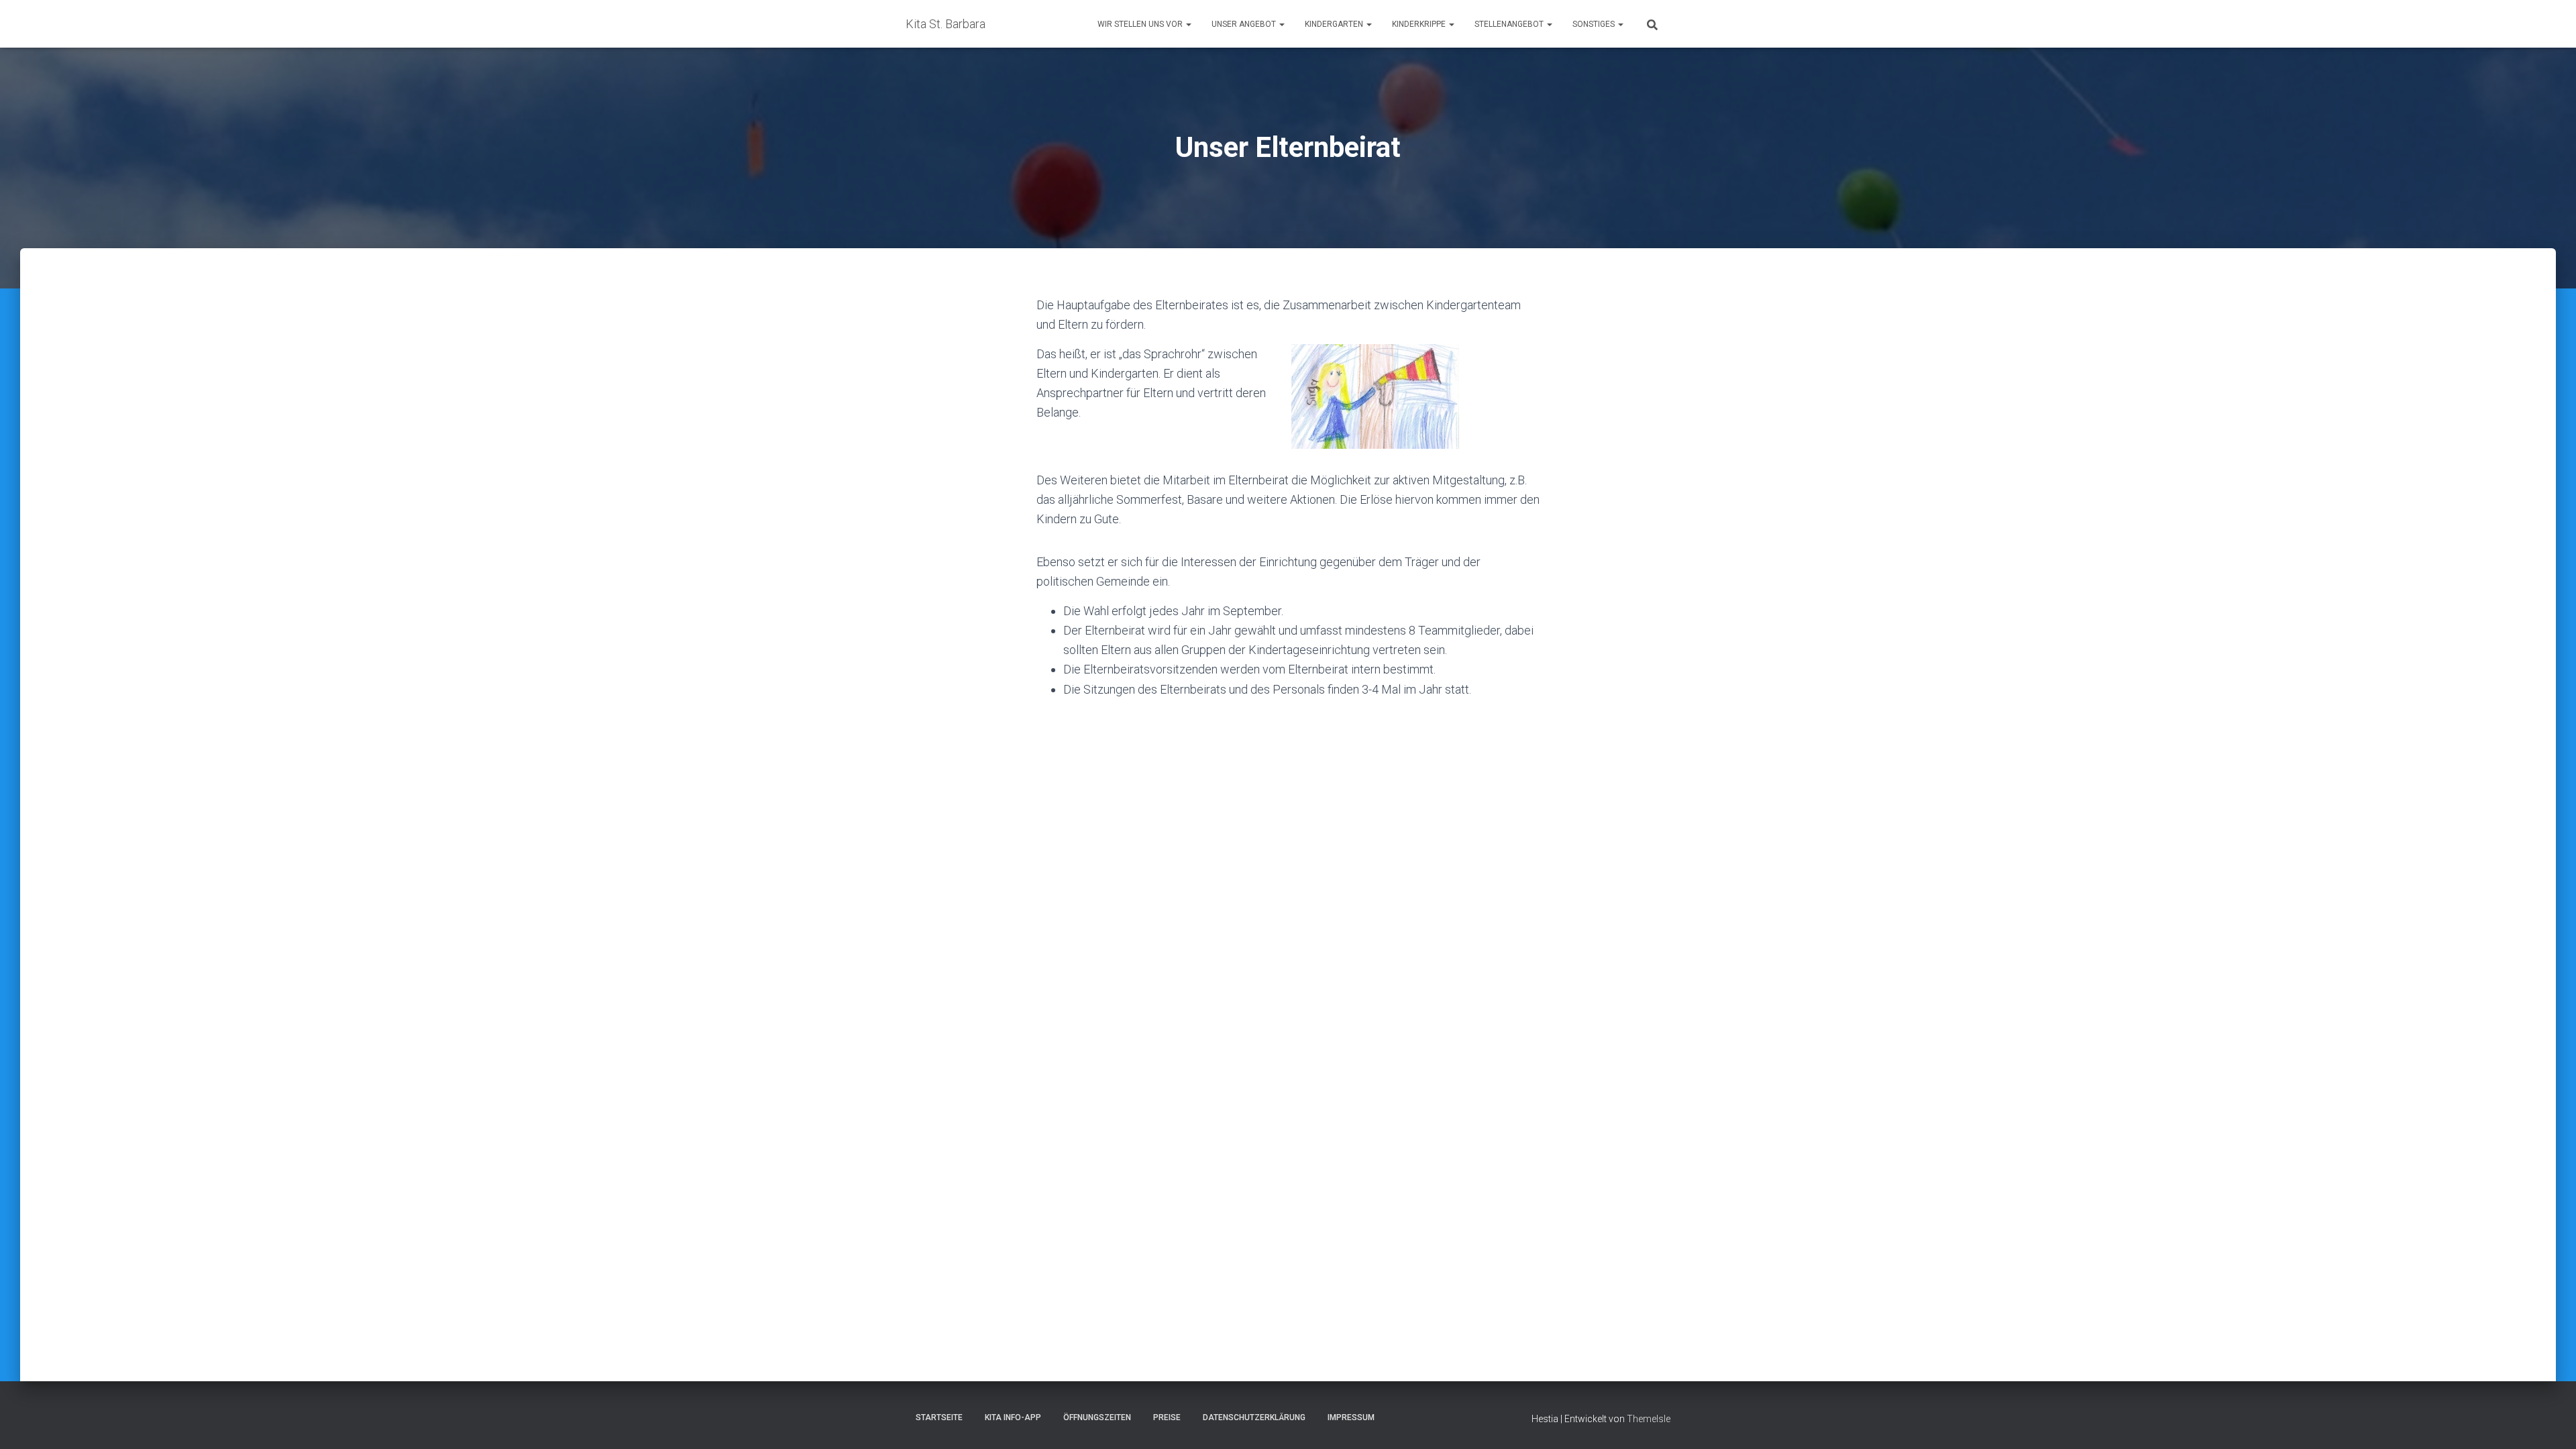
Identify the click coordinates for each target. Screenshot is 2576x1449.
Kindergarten (1335, 24)
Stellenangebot (1510, 24)
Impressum (1351, 1417)
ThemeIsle (1649, 1419)
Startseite (939, 1417)
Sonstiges (1595, 24)
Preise (1167, 1417)
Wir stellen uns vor (1141, 24)
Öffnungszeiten (1097, 1417)
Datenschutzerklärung (1254, 1417)
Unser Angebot (1245, 24)
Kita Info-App (1013, 1417)
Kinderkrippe (1420, 24)
